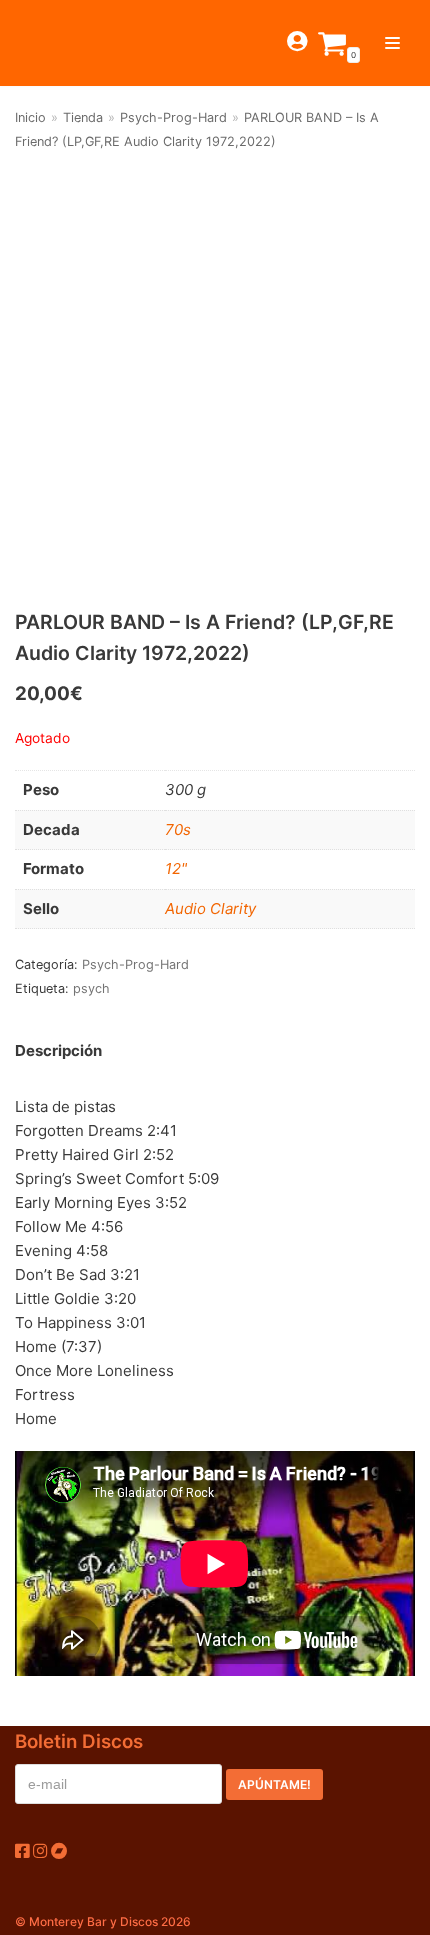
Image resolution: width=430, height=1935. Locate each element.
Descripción (58, 1050)
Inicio (30, 117)
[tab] (58, 1050)
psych (91, 988)
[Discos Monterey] (50, 43)
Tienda (83, 117)
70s (178, 829)
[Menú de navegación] (392, 43)
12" (176, 868)
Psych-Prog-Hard (173, 117)
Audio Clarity (210, 908)
